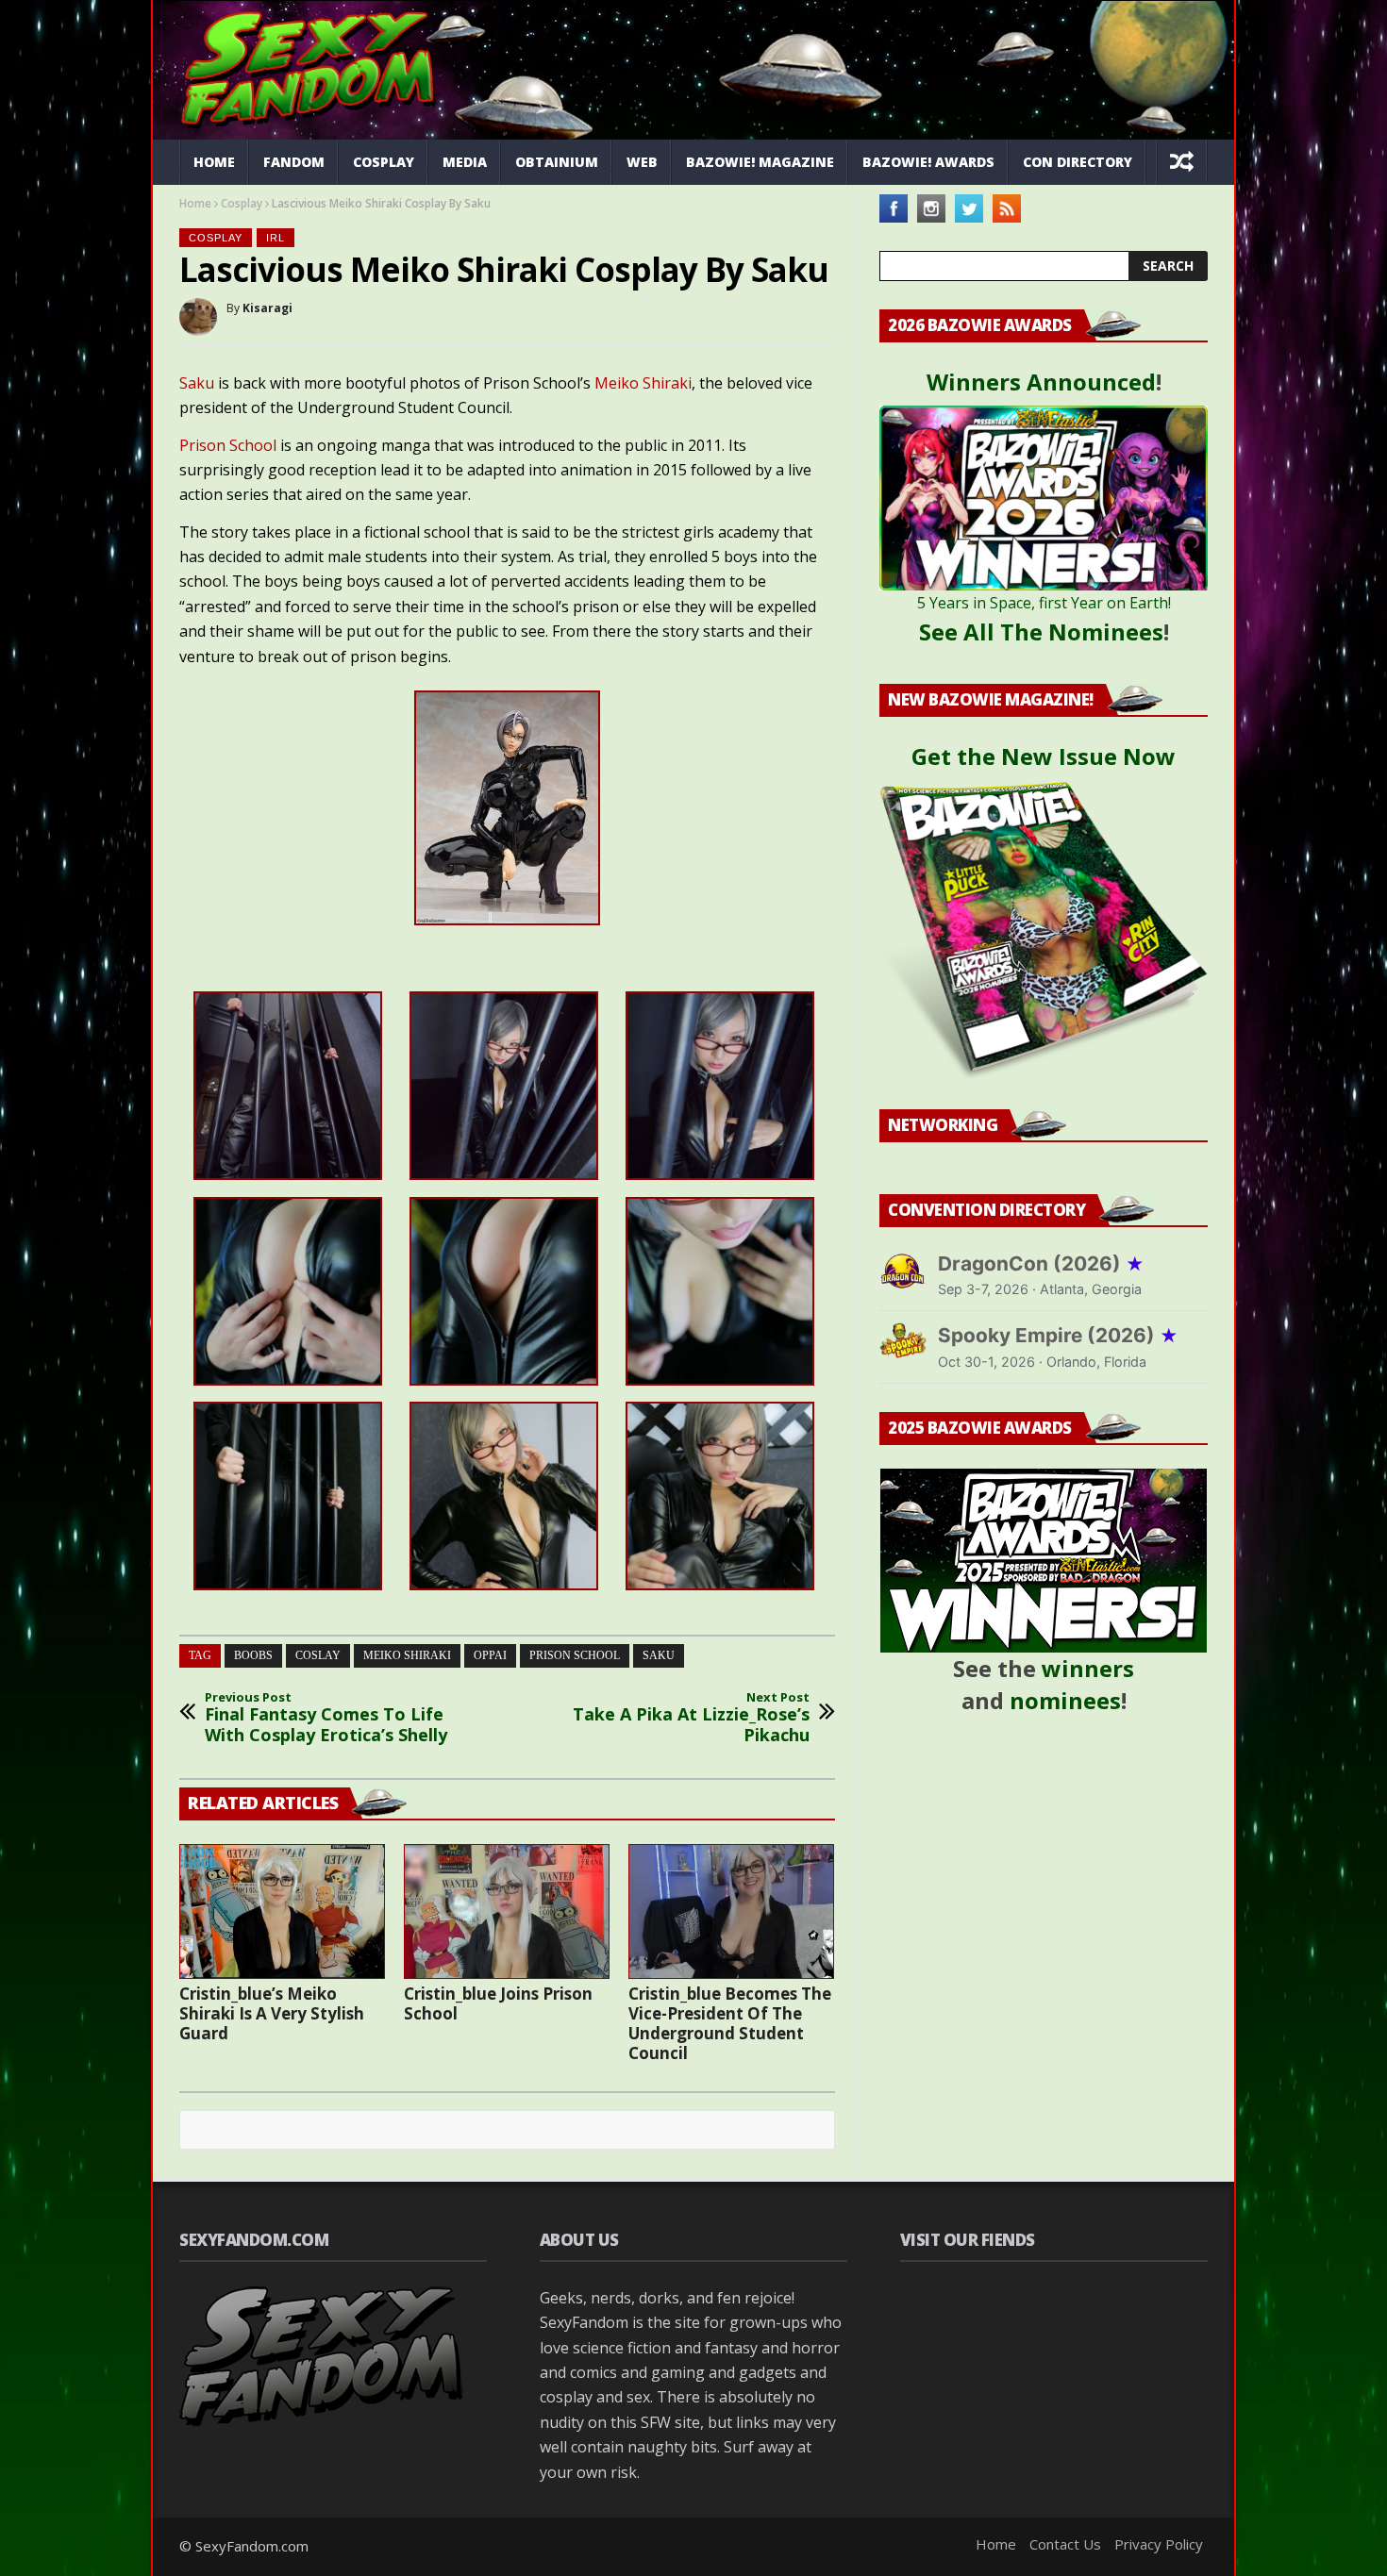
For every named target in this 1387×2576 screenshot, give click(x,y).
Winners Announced (1041, 382)
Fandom (294, 162)
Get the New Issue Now (1044, 756)
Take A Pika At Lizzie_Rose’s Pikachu (691, 1718)
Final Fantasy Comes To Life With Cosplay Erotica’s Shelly (326, 1718)
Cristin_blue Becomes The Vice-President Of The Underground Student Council (730, 2023)
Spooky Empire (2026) (1058, 1335)
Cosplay (384, 162)
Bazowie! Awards (928, 162)
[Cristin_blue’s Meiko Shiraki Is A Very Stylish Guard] (282, 1911)
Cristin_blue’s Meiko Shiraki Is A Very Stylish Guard (272, 2013)
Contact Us (1065, 2544)
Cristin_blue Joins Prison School (498, 2003)
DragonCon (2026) (1041, 1263)
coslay (318, 1655)
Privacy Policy (1159, 2544)
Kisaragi (267, 308)
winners (1088, 1668)
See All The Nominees (1041, 632)
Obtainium (557, 162)
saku (659, 1655)
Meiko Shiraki (643, 383)
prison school (575, 1655)
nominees (1065, 1700)
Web (642, 162)
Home (214, 162)
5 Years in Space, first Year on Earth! (1044, 603)
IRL (276, 238)
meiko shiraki (407, 1655)
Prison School (228, 445)
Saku (199, 383)
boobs (253, 1655)
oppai (490, 1655)
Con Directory (1078, 162)
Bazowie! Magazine (760, 162)
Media (465, 162)
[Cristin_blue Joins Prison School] (507, 1911)
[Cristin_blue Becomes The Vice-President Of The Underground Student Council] (731, 1911)
